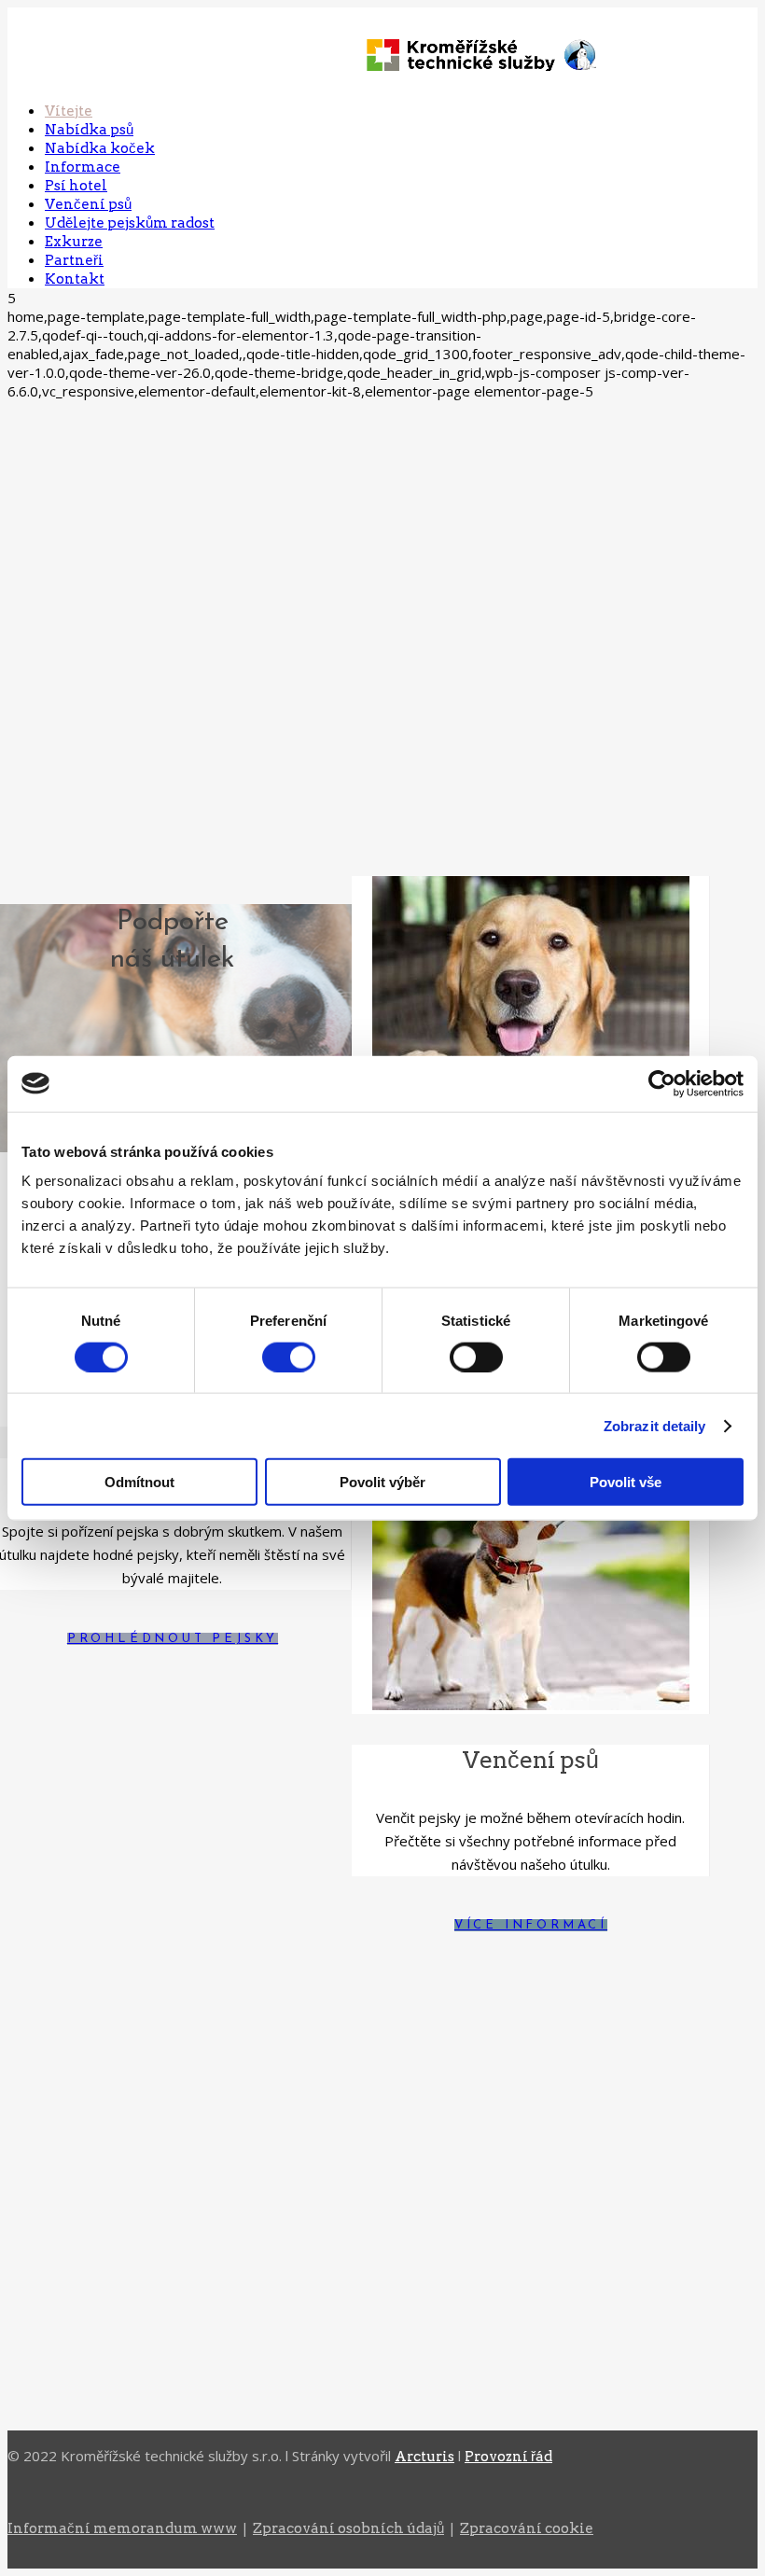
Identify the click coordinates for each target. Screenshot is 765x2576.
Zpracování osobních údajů (348, 2528)
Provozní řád (508, 2457)
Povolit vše (626, 1482)
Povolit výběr (382, 1482)
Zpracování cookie (527, 2528)
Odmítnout (139, 1482)
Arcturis (424, 2457)
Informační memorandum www (122, 2528)
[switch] (289, 1357)
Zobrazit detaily (655, 1425)
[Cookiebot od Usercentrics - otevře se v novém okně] (662, 1083)
